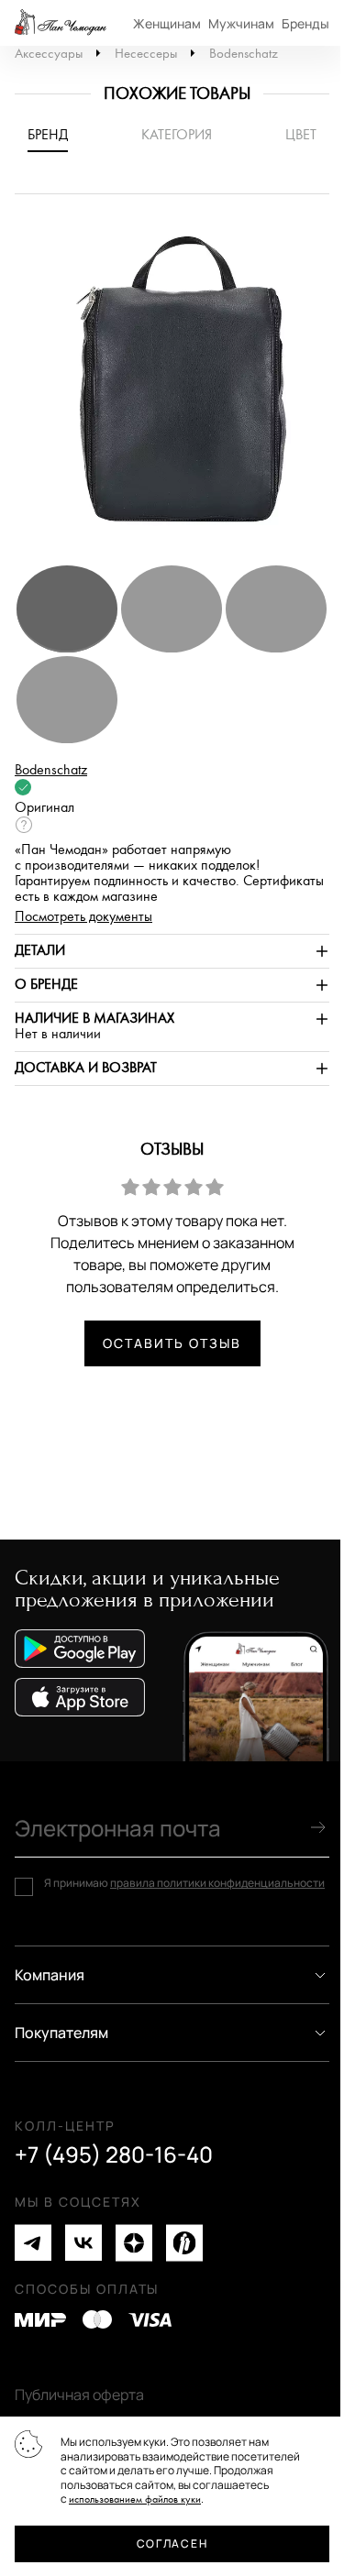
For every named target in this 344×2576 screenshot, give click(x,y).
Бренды (305, 23)
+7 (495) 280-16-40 (114, 2154)
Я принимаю (184, 1883)
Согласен (172, 2543)
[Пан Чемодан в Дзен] (134, 2243)
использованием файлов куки (135, 2499)
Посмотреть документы (83, 917)
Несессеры (146, 54)
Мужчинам (241, 23)
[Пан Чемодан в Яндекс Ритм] (184, 2243)
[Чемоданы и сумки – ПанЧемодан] (61, 23)
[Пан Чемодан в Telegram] (33, 2243)
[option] (172, 388)
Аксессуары (49, 54)
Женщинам (167, 23)
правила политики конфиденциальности (217, 1883)
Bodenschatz (244, 54)
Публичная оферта (79, 2395)
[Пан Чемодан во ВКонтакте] (83, 2243)
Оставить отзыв (172, 1343)
